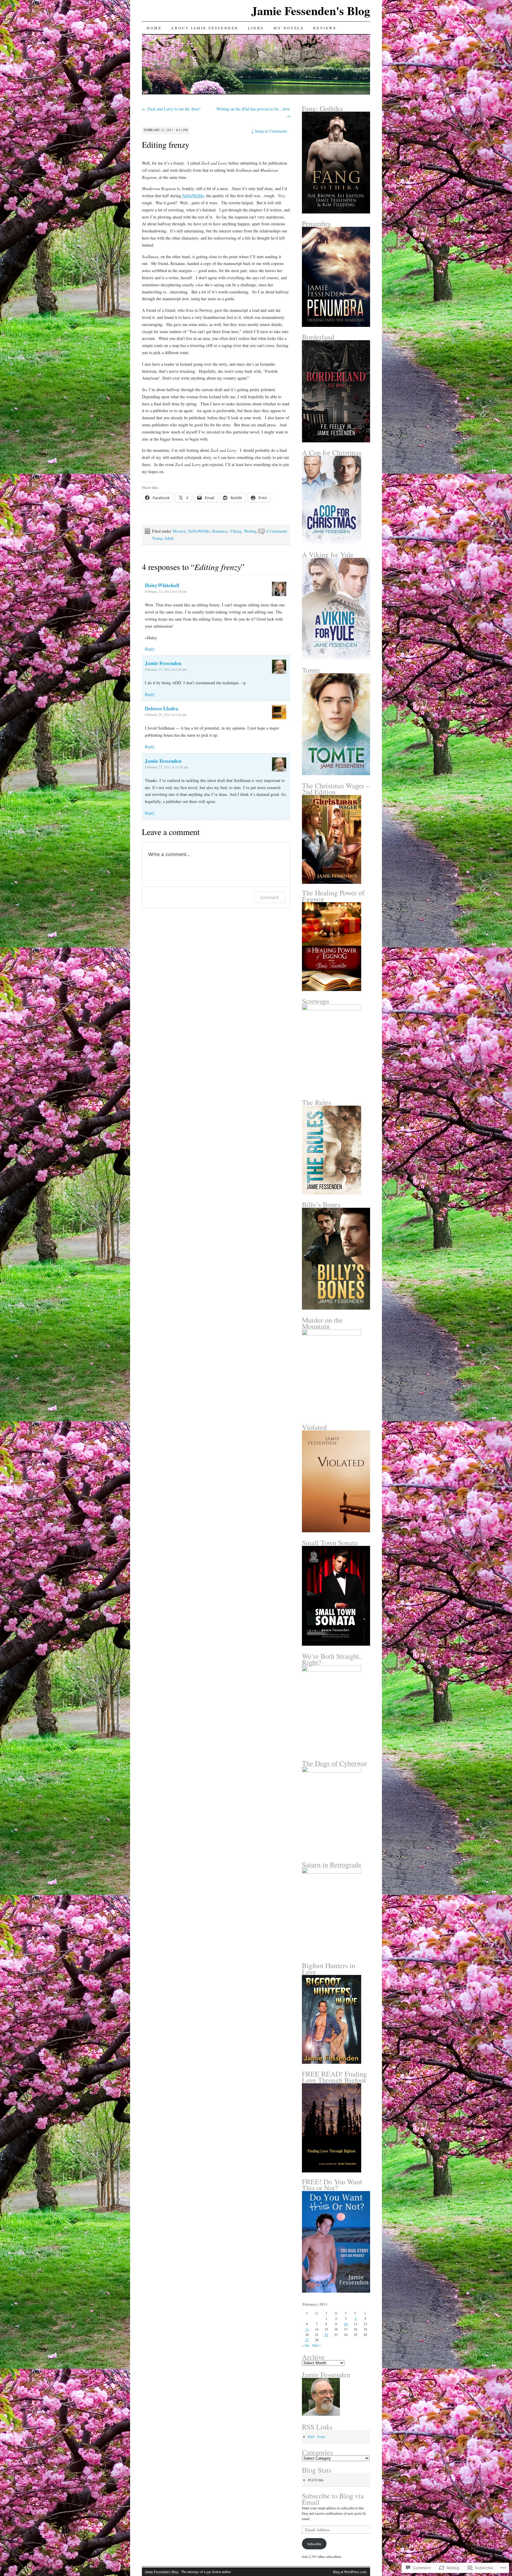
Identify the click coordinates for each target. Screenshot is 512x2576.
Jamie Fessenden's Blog (311, 11)
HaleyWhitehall (162, 585)
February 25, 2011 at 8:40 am (166, 714)
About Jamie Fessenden (205, 28)
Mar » (317, 2345)
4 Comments (277, 531)
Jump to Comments (269, 131)
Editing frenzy (166, 144)
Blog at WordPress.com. (350, 2572)
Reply (150, 649)
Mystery (179, 531)
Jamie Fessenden (163, 663)
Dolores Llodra (162, 708)
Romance (220, 531)
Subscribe (314, 2544)
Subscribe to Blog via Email (333, 2499)
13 (307, 2329)
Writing (250, 531)
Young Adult (163, 538)
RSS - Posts (316, 2437)
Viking (236, 531)
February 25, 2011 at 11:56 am (167, 767)
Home (154, 28)
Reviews (325, 28)
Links (256, 28)
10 (346, 2324)
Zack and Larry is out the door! (171, 109)
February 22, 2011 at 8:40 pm (166, 669)
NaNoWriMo (193, 196)
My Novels (289, 28)
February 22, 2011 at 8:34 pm (166, 591)
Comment (269, 897)
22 (326, 2334)
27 (307, 2340)
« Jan (306, 2345)
